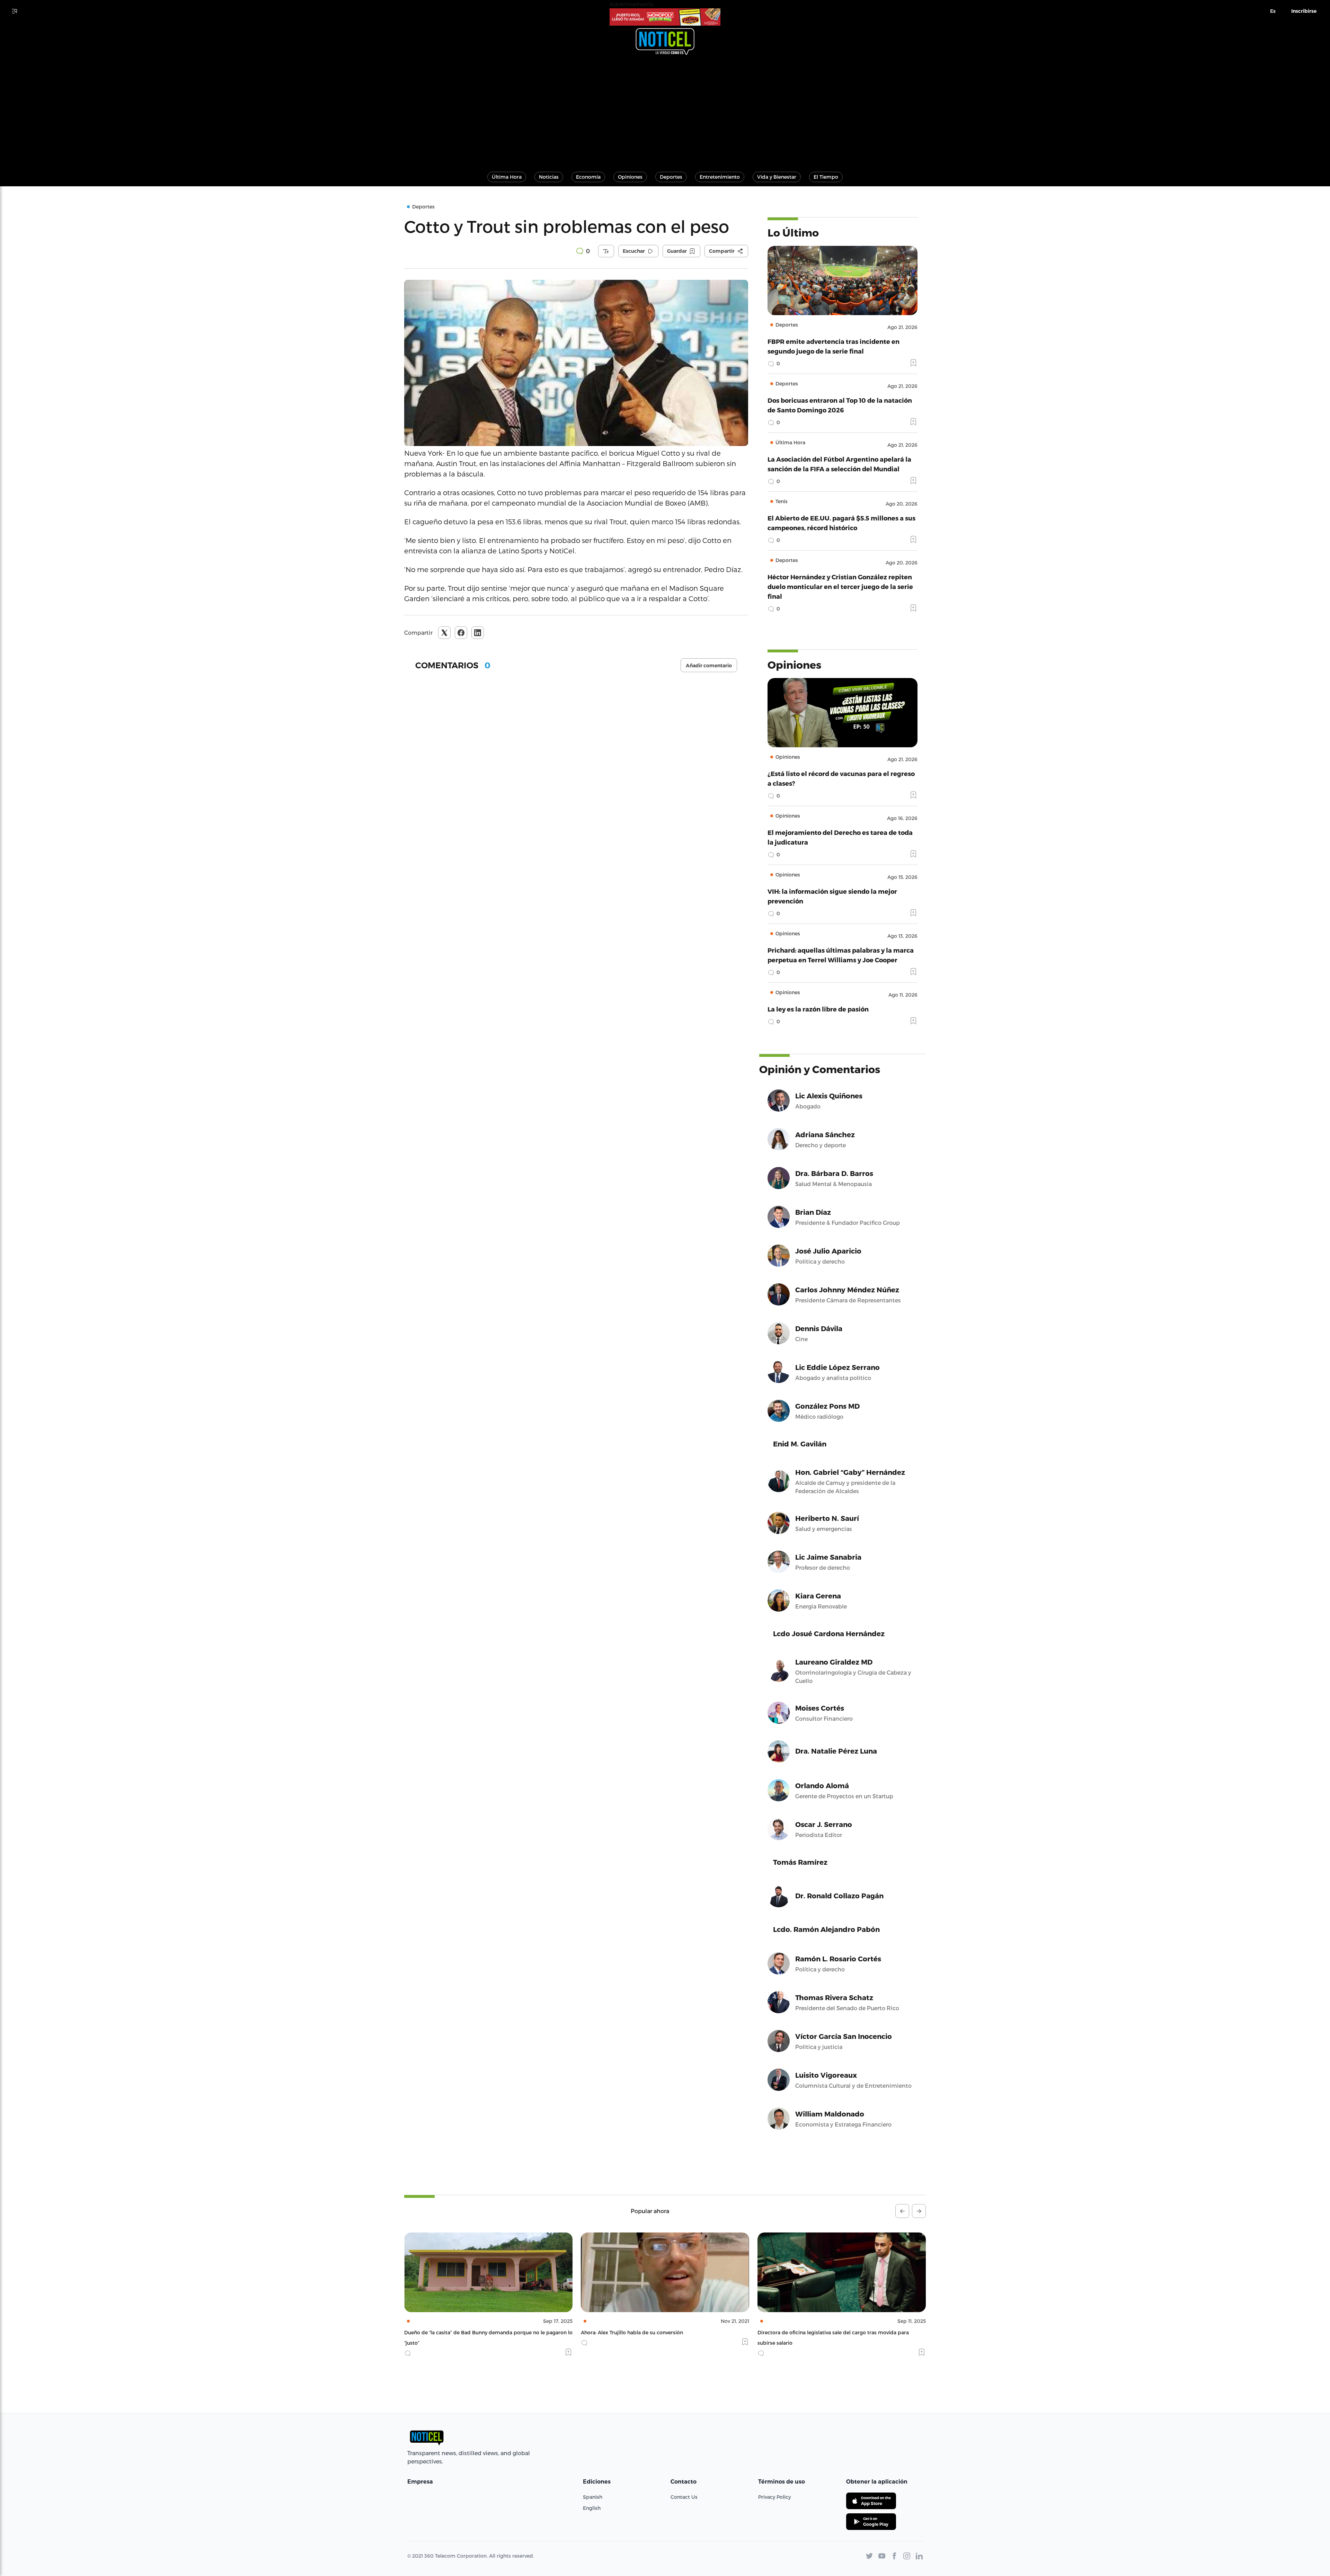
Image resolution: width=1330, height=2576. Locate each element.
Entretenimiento (720, 177)
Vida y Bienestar (777, 177)
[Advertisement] (665, 110)
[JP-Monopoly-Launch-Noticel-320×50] (665, 17)
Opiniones (630, 177)
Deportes (671, 177)
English (592, 2508)
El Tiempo (826, 177)
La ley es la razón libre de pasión (818, 1009)
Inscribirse (1304, 11)
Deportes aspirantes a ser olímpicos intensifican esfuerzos (828, 2332)
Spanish (593, 2497)
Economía (588, 177)
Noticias (549, 177)
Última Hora (507, 177)
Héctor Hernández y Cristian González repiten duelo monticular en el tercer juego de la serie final (840, 586)
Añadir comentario (709, 666)
